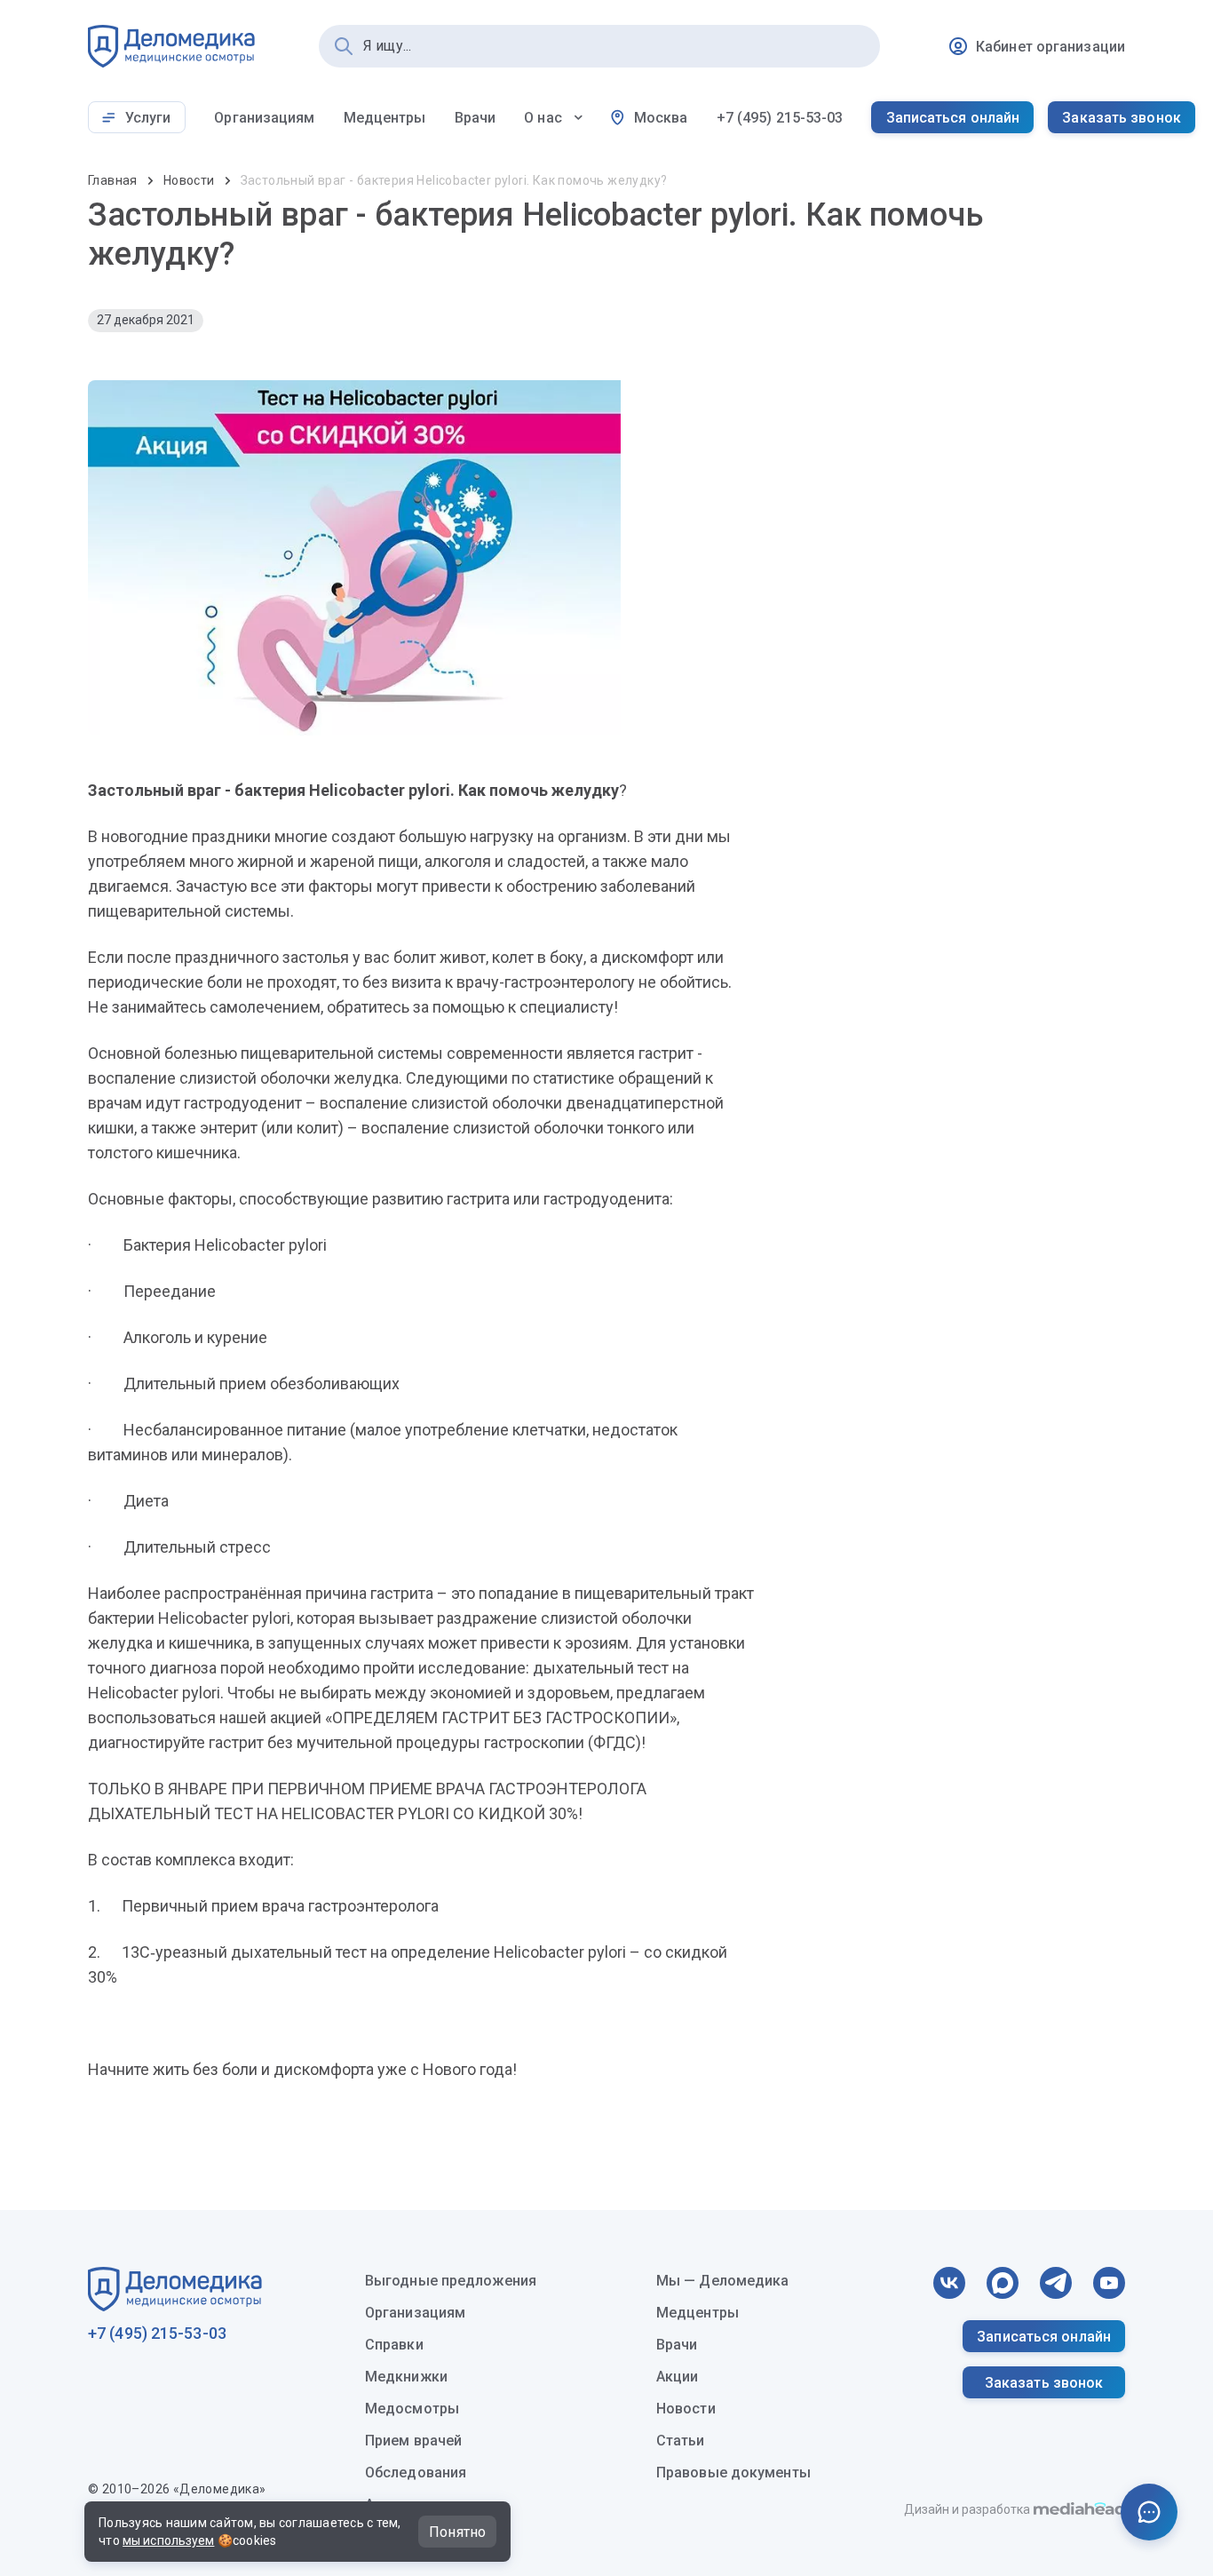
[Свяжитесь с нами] (1149, 2512)
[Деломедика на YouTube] (1109, 2283)
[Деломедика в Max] (1003, 2283)
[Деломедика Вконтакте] (949, 2283)
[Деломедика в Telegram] (1056, 2283)
